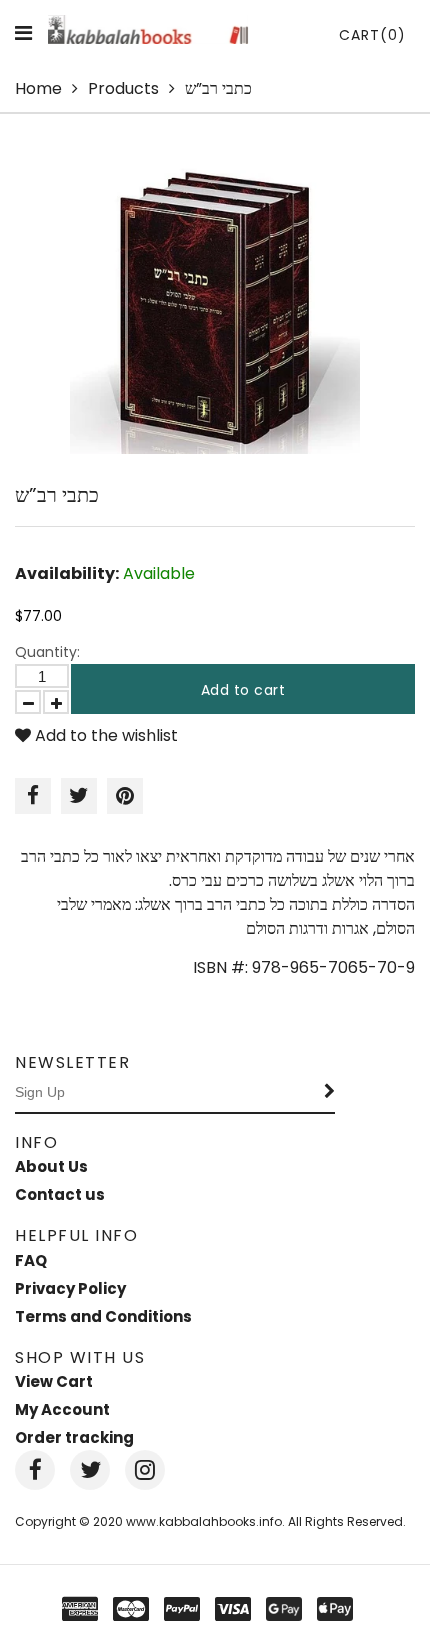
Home (38, 88)
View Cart (54, 1381)
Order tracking (74, 1437)
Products (123, 88)
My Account (62, 1409)
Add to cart (243, 690)
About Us (51, 1166)
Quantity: (47, 652)
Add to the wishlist (104, 735)
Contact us (60, 1194)
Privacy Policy (70, 1288)
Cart (372, 35)
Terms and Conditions (103, 1316)
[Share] (33, 796)
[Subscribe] (330, 1093)
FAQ (31, 1260)
